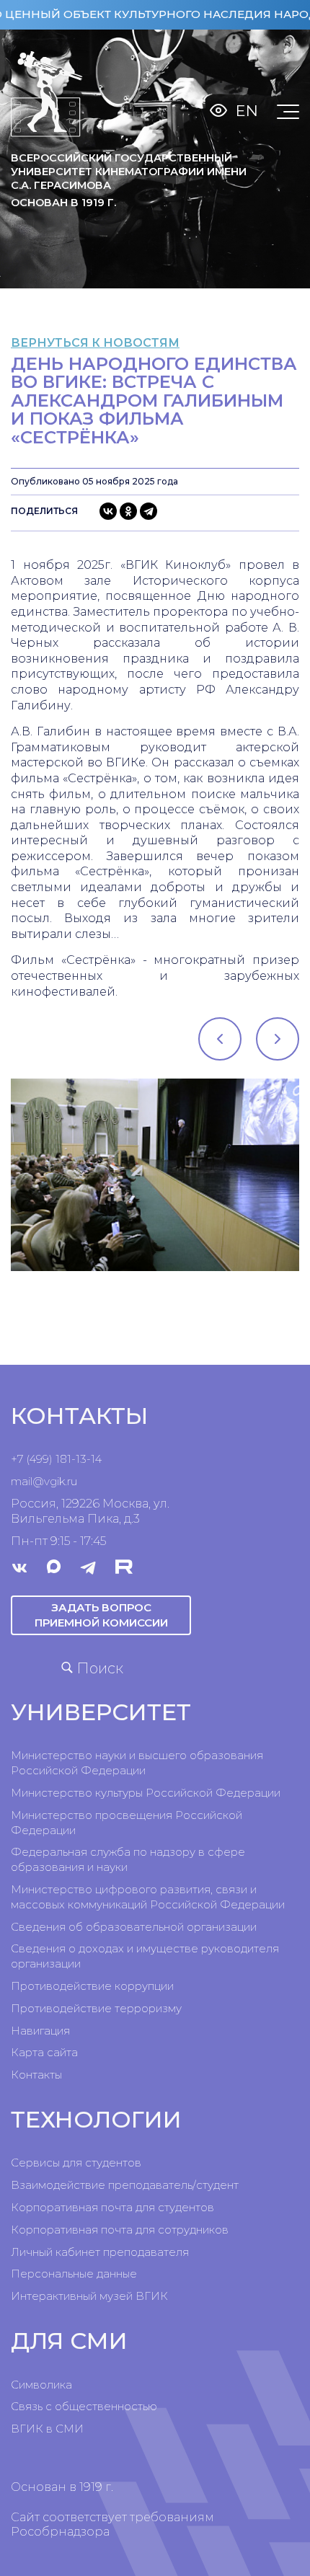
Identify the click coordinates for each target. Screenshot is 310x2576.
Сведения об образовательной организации (134, 1927)
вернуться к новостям (95, 343)
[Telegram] (149, 511)
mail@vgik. (39, 1481)
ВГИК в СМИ (47, 2429)
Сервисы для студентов (76, 2163)
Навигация (40, 2031)
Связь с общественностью (84, 2406)
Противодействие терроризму (96, 2008)
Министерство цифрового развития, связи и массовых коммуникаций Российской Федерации (148, 1897)
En (247, 111)
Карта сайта (44, 2052)
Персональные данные (74, 2274)
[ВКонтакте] (108, 511)
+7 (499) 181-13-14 (56, 1459)
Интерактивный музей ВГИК (89, 2296)
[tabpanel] (155, 1175)
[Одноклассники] (128, 511)
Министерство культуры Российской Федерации (146, 1793)
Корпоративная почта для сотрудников (120, 2230)
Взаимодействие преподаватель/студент (125, 2185)
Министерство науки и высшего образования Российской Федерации (137, 1763)
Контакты (36, 2075)
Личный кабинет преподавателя (100, 2252)
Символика (41, 2385)
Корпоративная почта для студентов (112, 2207)
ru (72, 1481)
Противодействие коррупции (92, 1986)
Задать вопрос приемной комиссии (101, 1615)
